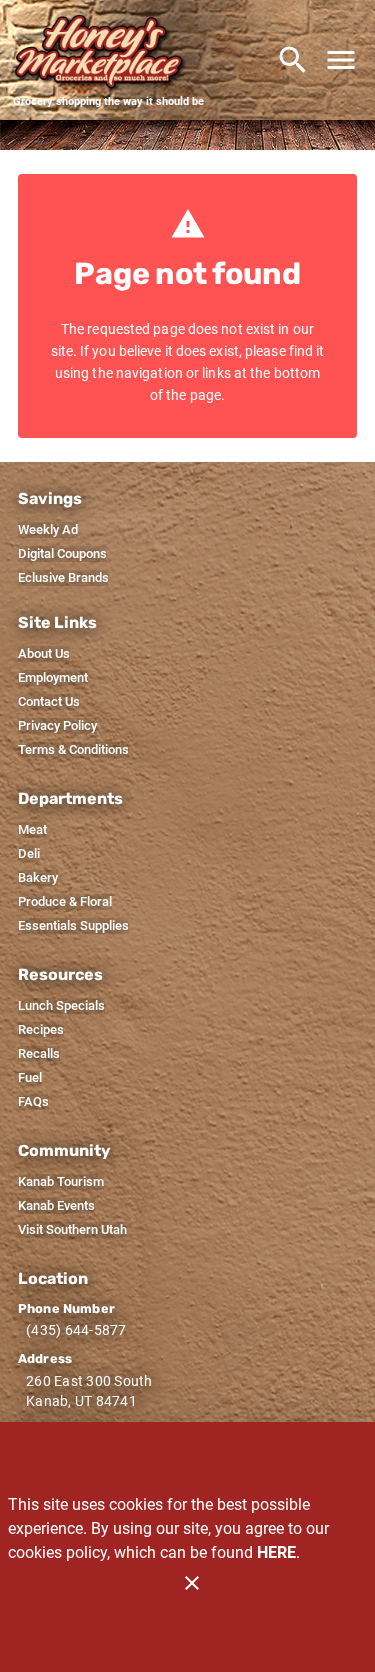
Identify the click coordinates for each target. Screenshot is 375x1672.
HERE (276, 1552)
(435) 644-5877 (76, 1330)
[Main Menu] (341, 60)
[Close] (192, 1583)
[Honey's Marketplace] (108, 52)
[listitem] (48, 530)
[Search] (293, 60)
